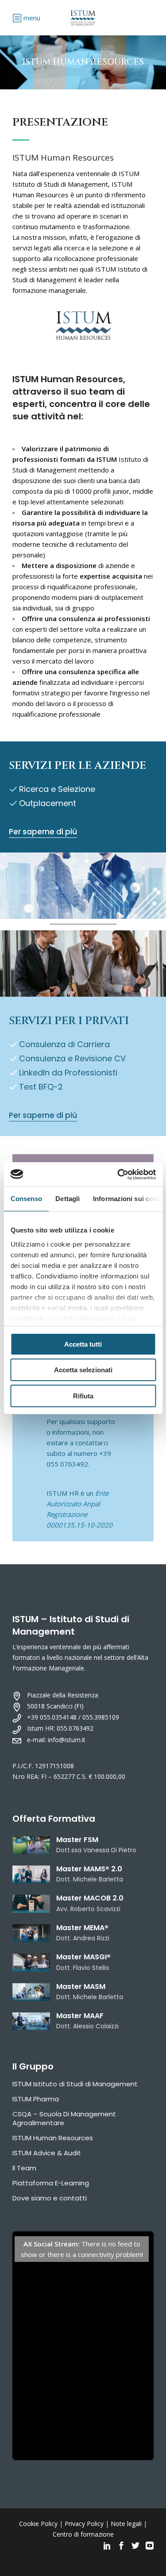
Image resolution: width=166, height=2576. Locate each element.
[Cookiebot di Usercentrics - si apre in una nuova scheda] (118, 1175)
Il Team (24, 2168)
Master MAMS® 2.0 (89, 1869)
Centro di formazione (83, 2534)
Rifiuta (83, 1396)
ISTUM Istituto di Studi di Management (75, 2084)
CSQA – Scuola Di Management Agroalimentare (64, 2118)
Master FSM (77, 1840)
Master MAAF (80, 2016)
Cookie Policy (38, 2524)
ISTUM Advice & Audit (47, 2153)
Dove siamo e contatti (50, 2198)
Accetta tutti (83, 1344)
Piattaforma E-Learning (51, 2183)
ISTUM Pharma (36, 2099)
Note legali (126, 2524)
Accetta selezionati (83, 1370)
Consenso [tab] (26, 1199)
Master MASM (81, 1987)
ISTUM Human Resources (53, 2138)
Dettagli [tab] (68, 1199)
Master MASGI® (83, 1957)
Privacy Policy (84, 2524)
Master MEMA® (82, 1928)
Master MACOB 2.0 (90, 1898)
